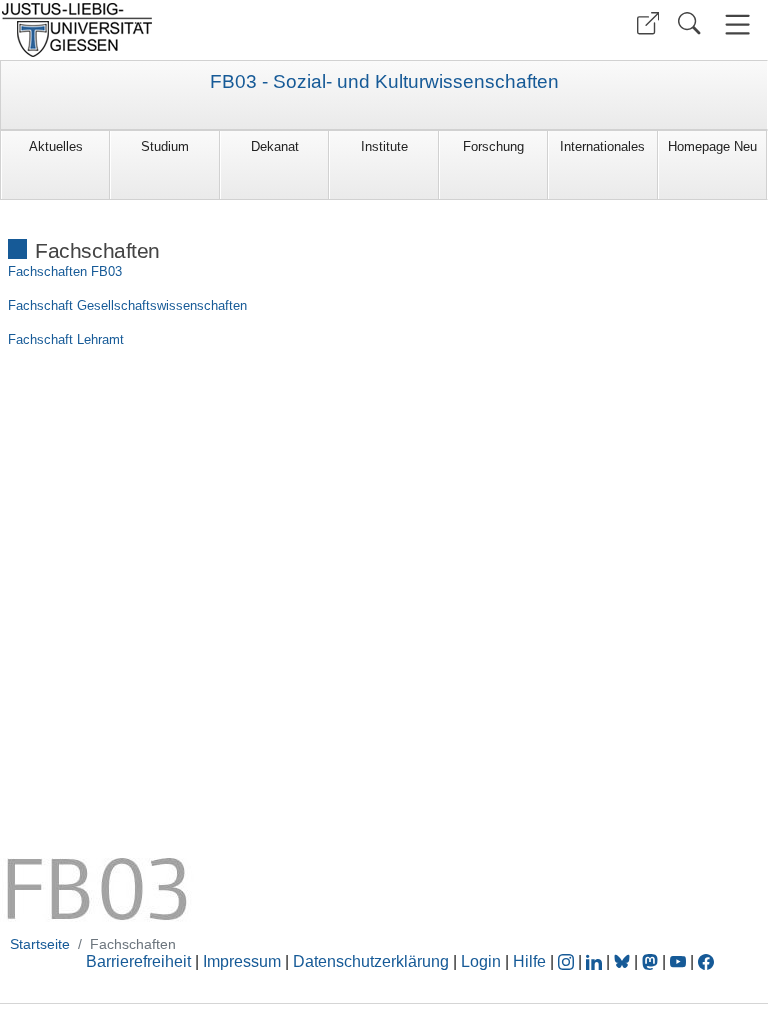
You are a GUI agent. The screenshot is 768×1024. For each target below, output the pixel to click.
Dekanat (275, 146)
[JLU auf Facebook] (706, 961)
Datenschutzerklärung (371, 961)
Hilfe (529, 961)
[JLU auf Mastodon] (652, 961)
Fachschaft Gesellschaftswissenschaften (127, 305)
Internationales (602, 146)
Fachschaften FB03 (65, 271)
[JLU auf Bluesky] (624, 961)
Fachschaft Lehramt (66, 339)
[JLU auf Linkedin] (596, 961)
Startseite (40, 944)
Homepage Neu (712, 146)
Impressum (242, 961)
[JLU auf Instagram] (568, 961)
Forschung (493, 146)
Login (483, 961)
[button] (648, 23)
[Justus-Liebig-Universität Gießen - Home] (189, 30)
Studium (165, 146)
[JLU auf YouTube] (678, 961)
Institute (384, 146)
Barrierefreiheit (138, 961)
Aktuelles (56, 146)
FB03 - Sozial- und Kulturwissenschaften (384, 82)
